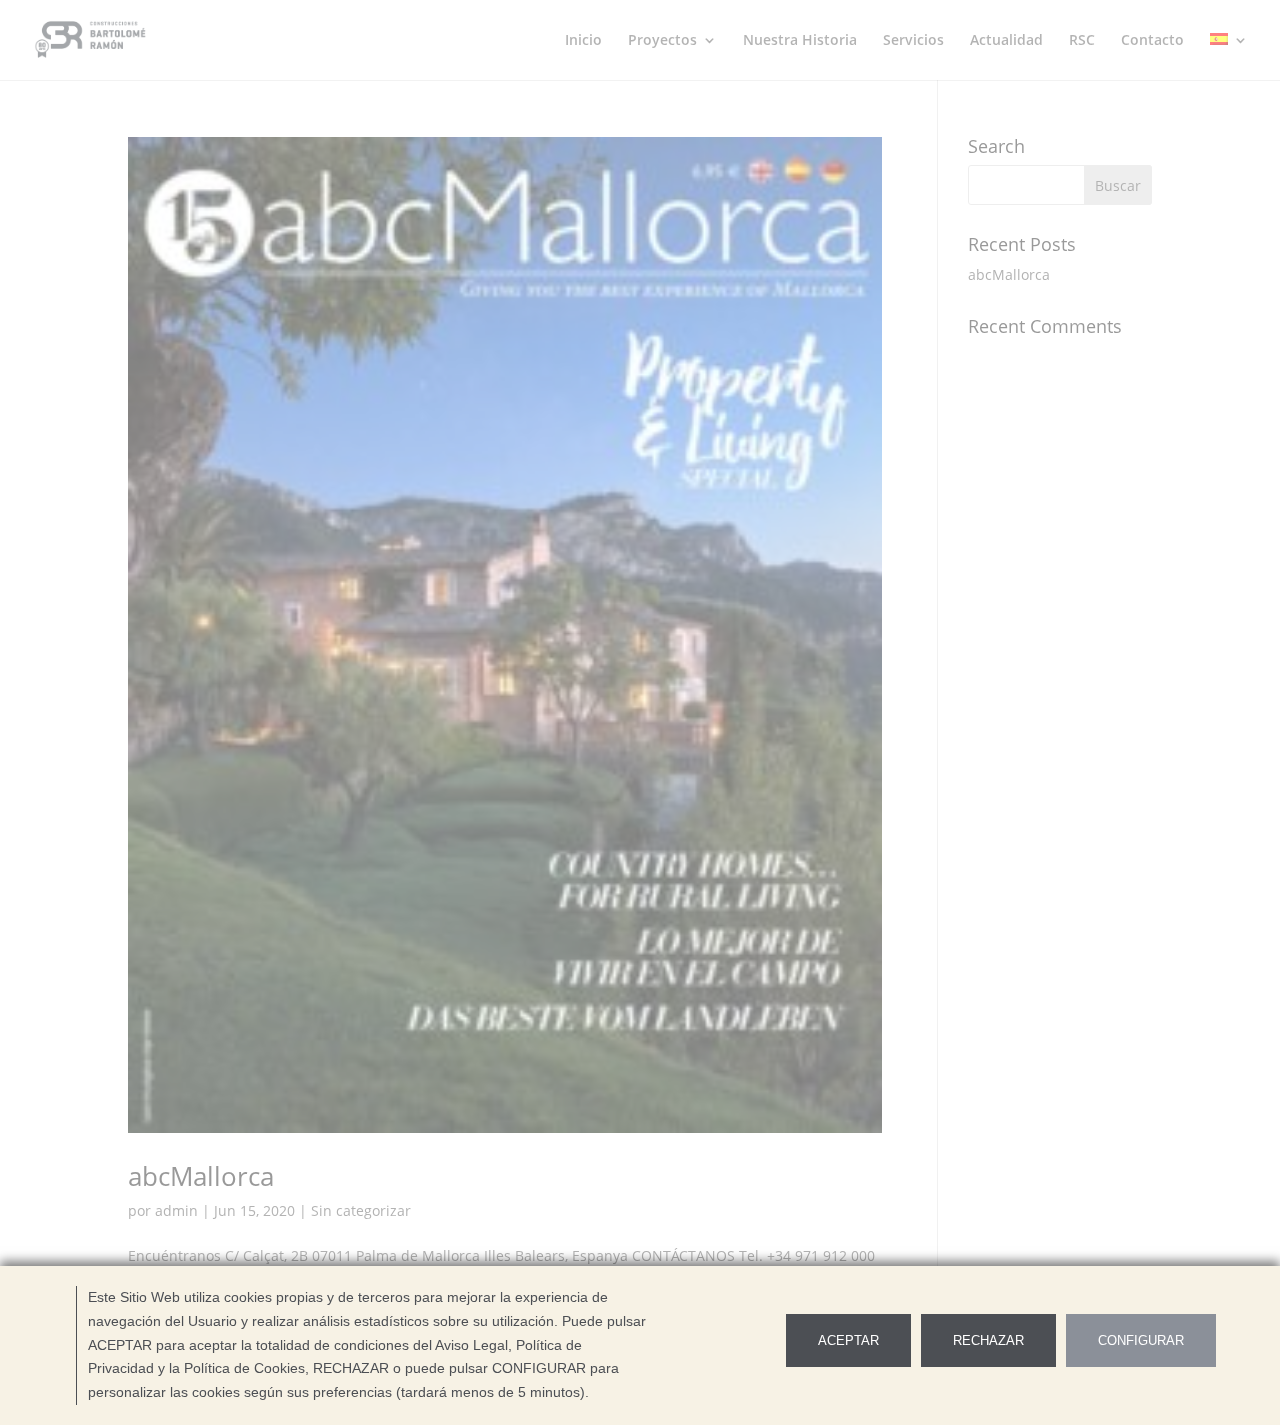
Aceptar (848, 1340)
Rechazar (988, 1340)
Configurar (1141, 1340)
